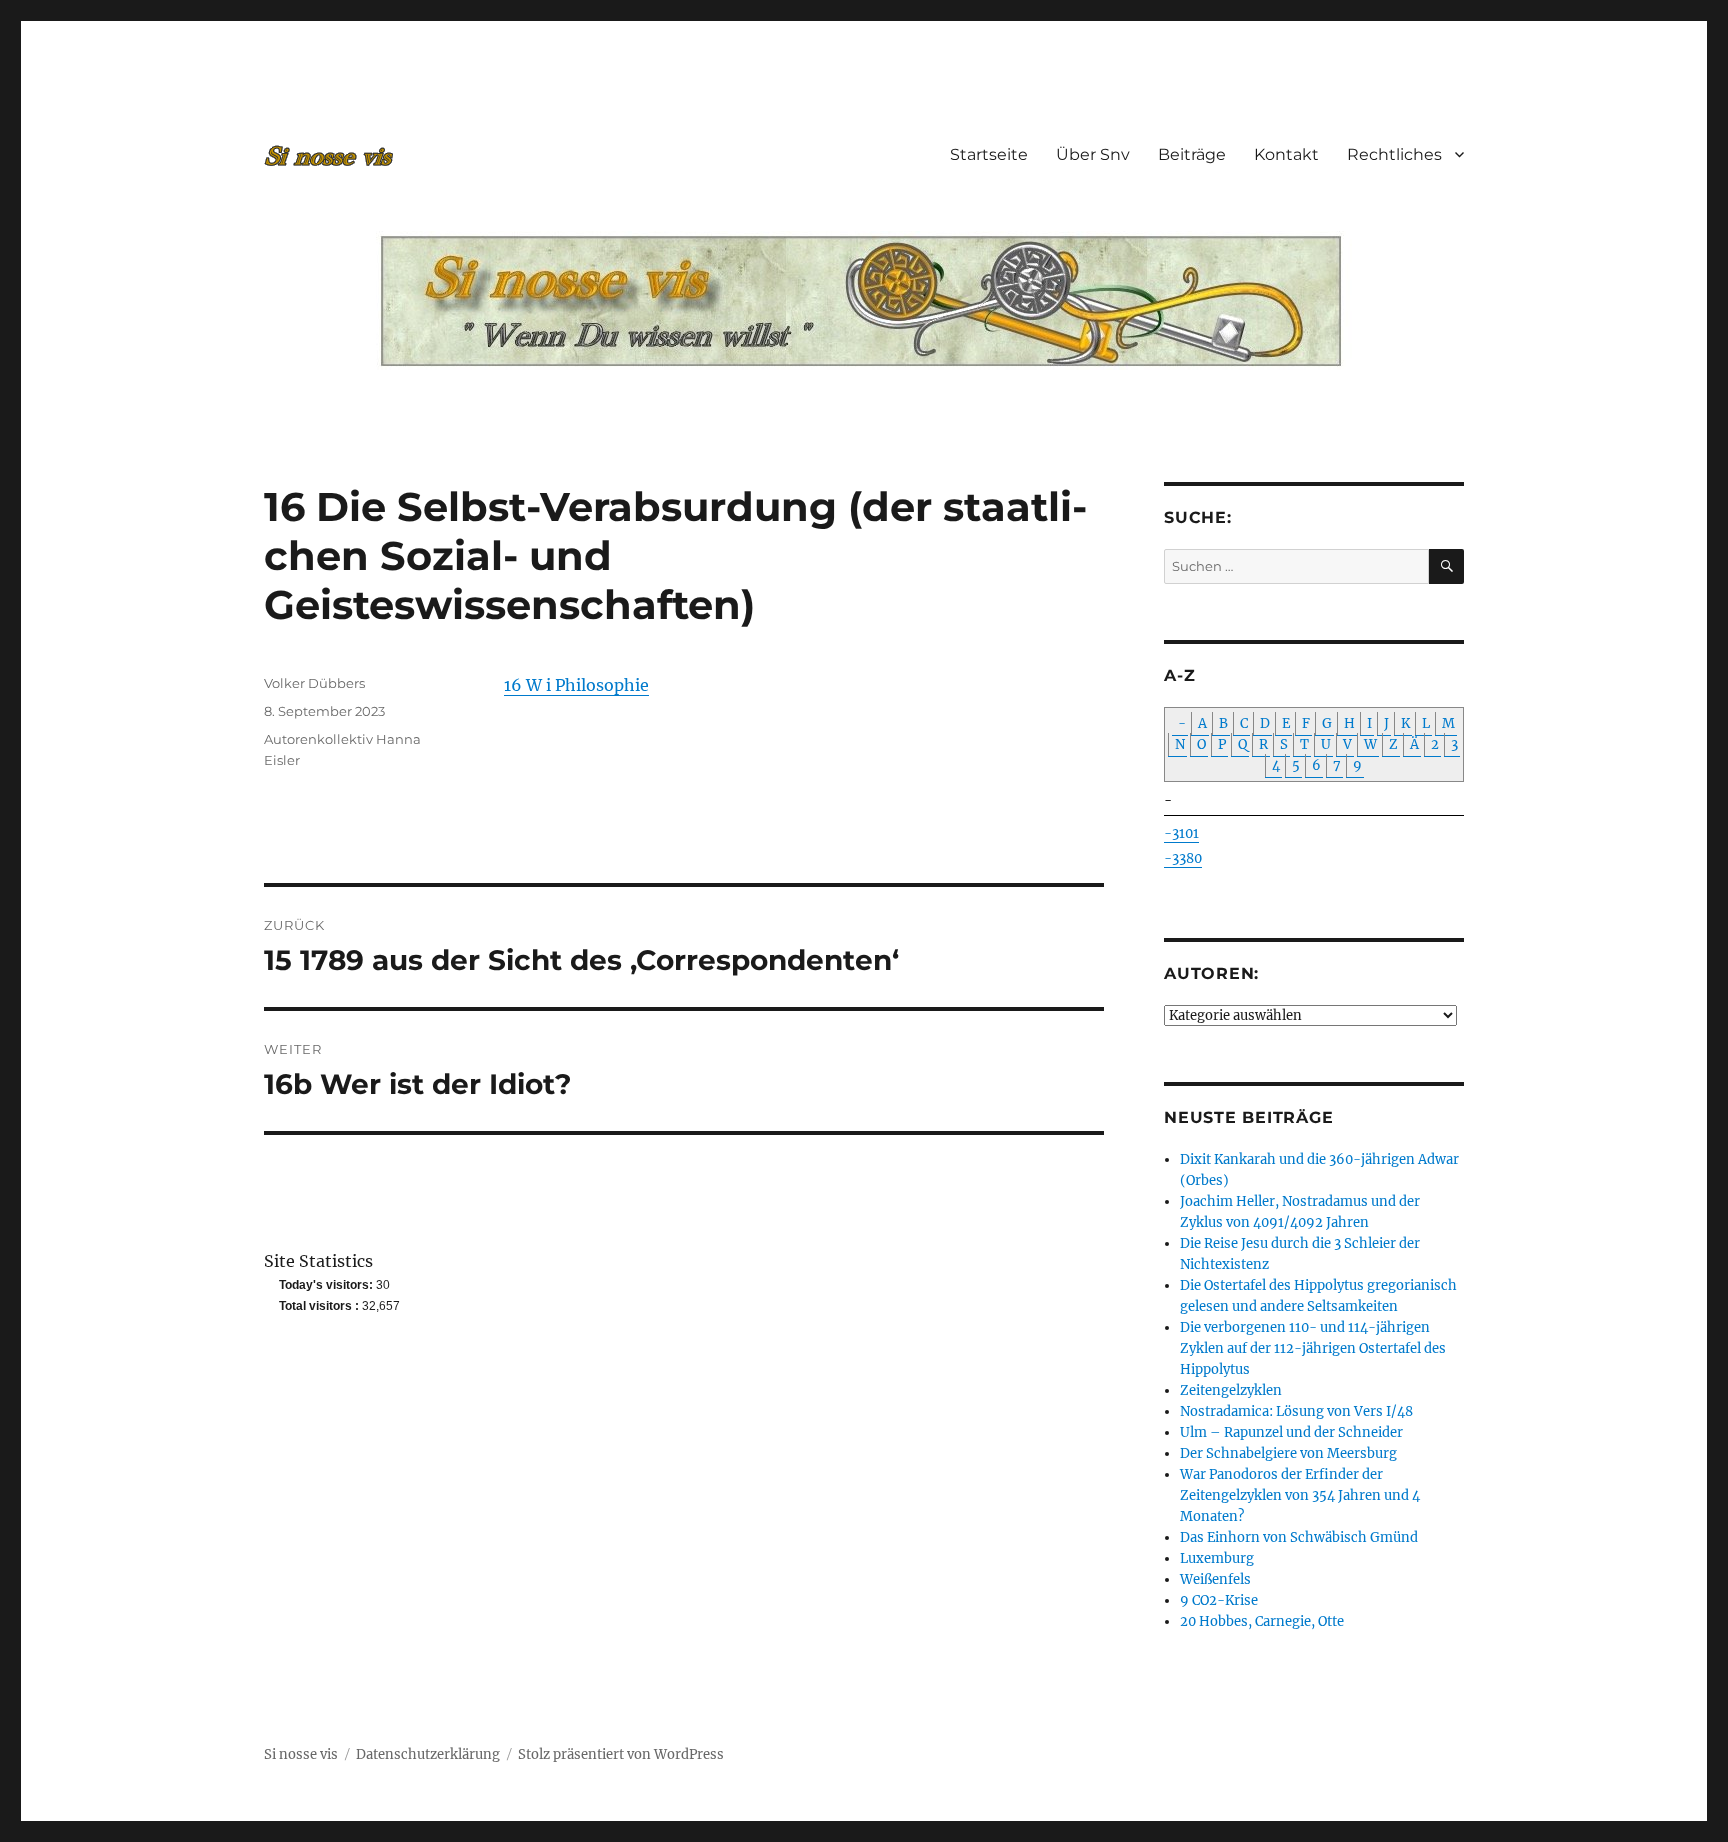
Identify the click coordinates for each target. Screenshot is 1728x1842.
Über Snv (1093, 154)
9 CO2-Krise (1219, 1600)
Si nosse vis (301, 1754)
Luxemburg (1217, 1558)
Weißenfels (1215, 1579)
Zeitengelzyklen (1231, 1390)
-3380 (1183, 858)
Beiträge (1192, 154)
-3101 (1181, 833)
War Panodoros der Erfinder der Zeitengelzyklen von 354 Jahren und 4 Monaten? (1300, 1495)
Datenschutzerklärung (428, 1754)
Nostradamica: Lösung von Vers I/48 (1296, 1411)
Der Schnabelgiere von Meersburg (1288, 1453)
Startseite (989, 154)
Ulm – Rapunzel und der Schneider (1291, 1432)
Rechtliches (1394, 154)
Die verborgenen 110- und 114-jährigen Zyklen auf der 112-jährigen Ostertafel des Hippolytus (1313, 1348)
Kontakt (1286, 154)
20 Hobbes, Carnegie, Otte (1262, 1621)
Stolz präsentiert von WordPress (621, 1754)
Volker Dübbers (314, 683)
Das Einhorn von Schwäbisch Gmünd (1299, 1537)
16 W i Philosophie (576, 685)
